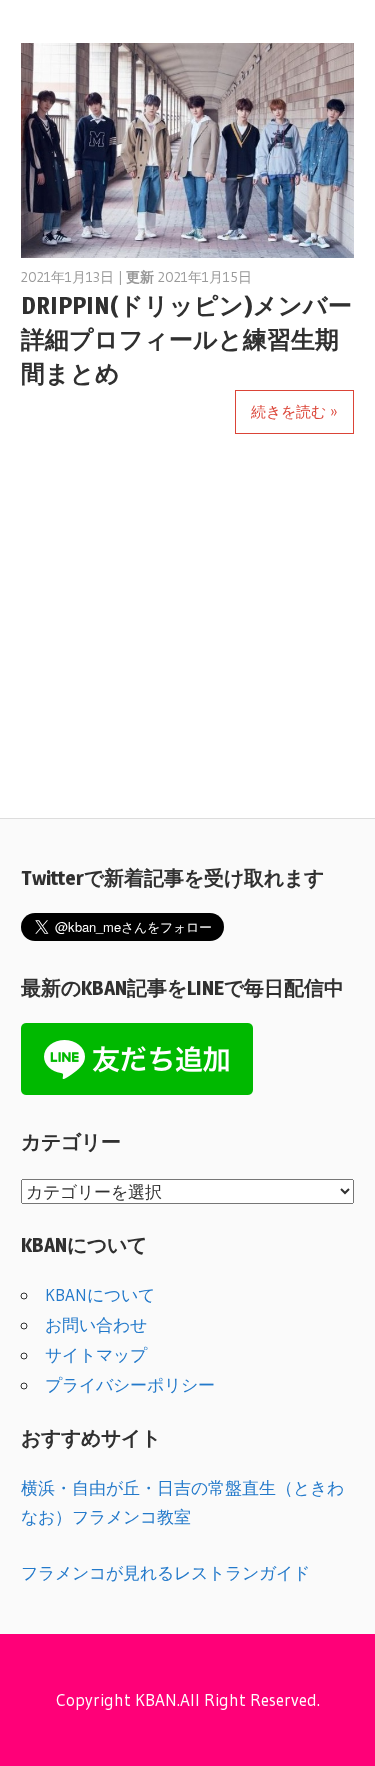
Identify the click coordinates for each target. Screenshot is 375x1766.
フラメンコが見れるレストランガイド (165, 1572)
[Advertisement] (187, 636)
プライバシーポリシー (130, 1384)
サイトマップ (96, 1354)
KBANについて (100, 1294)
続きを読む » (294, 411)
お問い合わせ (96, 1324)
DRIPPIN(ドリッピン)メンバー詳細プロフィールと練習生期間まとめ (186, 339)
